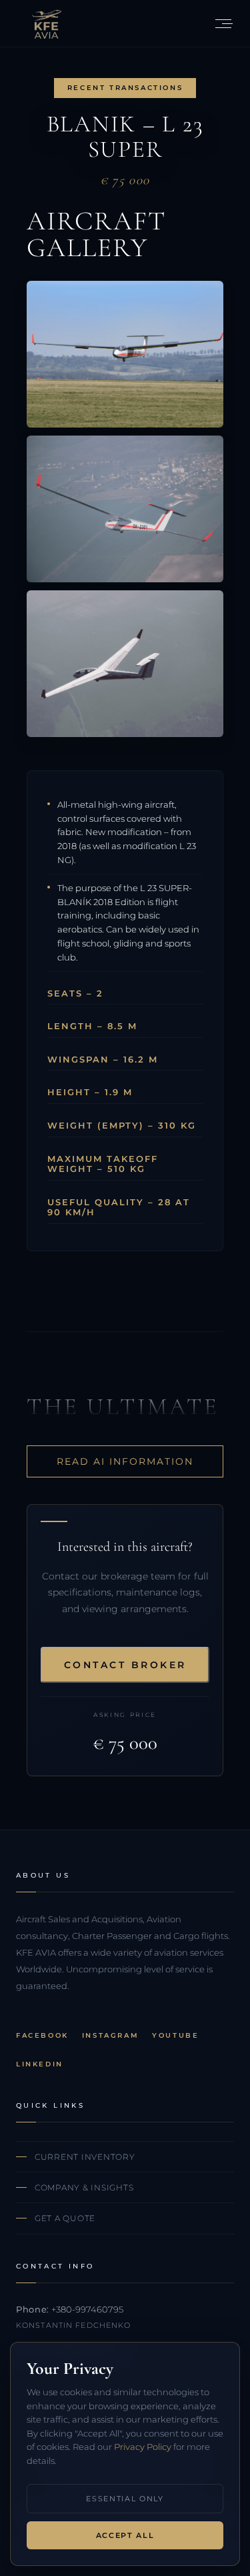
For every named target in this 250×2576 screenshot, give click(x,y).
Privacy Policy (143, 2447)
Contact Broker (125, 1665)
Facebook (42, 2035)
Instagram (110, 2035)
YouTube (175, 2035)
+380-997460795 (87, 2309)
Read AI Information (125, 1461)
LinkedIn (40, 2064)
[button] (223, 23)
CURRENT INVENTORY (85, 2157)
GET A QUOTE (65, 2218)
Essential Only (125, 2499)
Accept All (125, 2535)
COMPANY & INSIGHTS (84, 2187)
